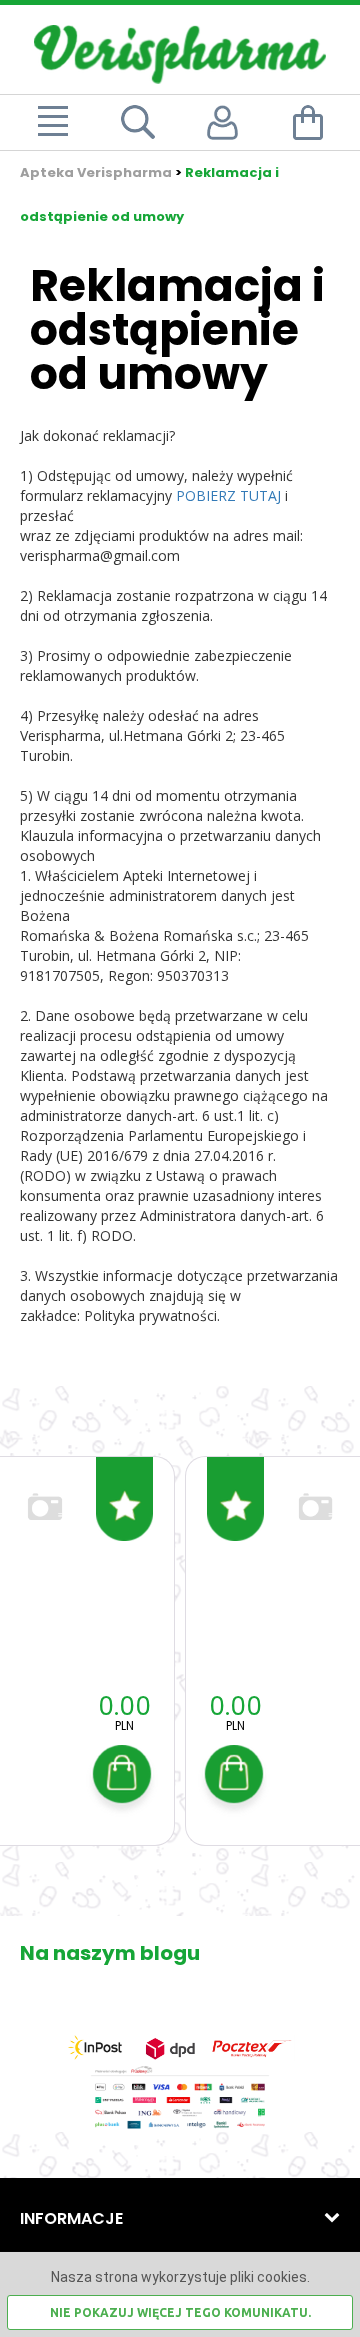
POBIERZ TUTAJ (228, 495)
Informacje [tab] (71, 2218)
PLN (124, 1725)
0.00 (124, 1706)
